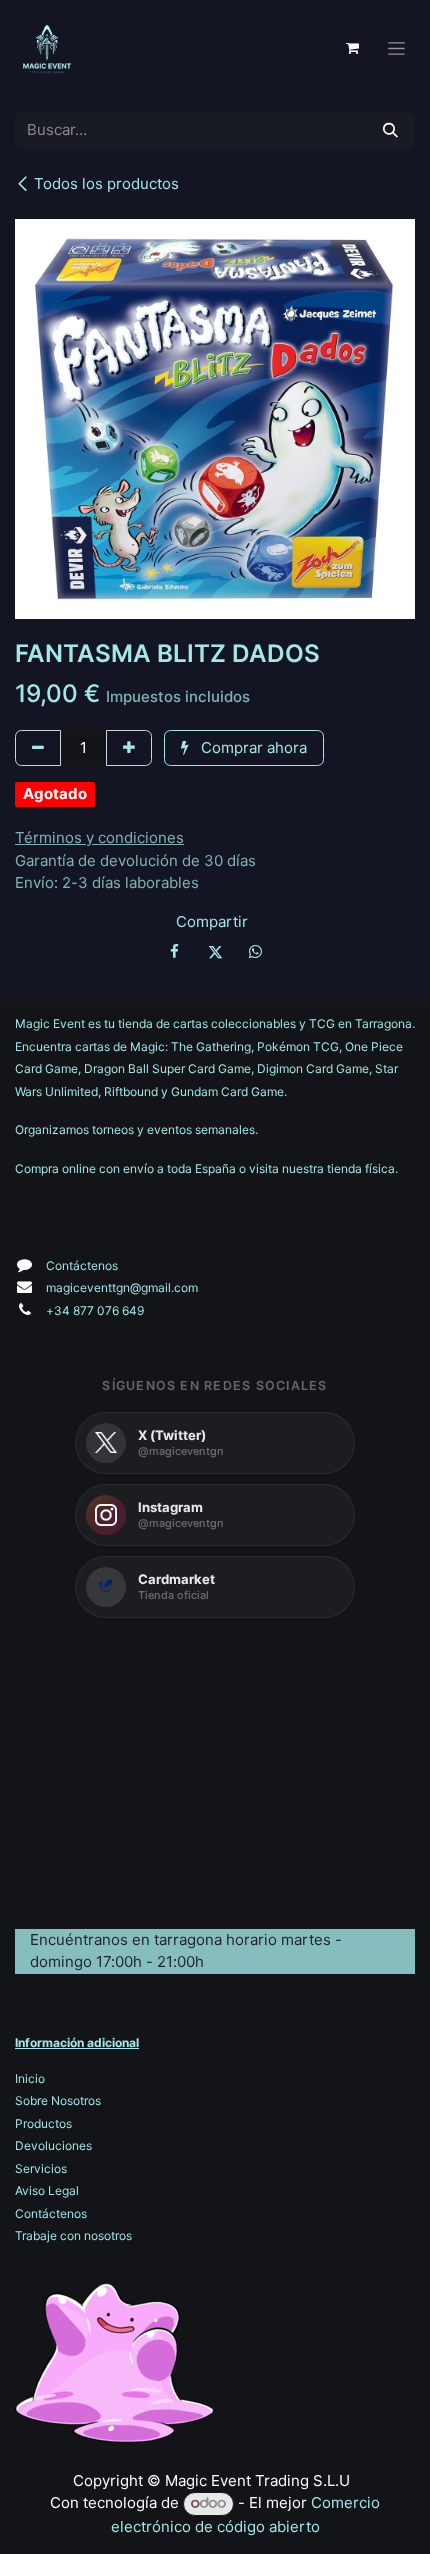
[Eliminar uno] (38, 748)
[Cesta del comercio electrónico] (352, 48)
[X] (215, 952)
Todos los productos (106, 183)
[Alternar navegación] (396, 48)
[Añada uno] (129, 748)
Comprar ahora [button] (252, 747)
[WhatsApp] (255, 952)
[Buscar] (390, 130)
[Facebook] (175, 952)
